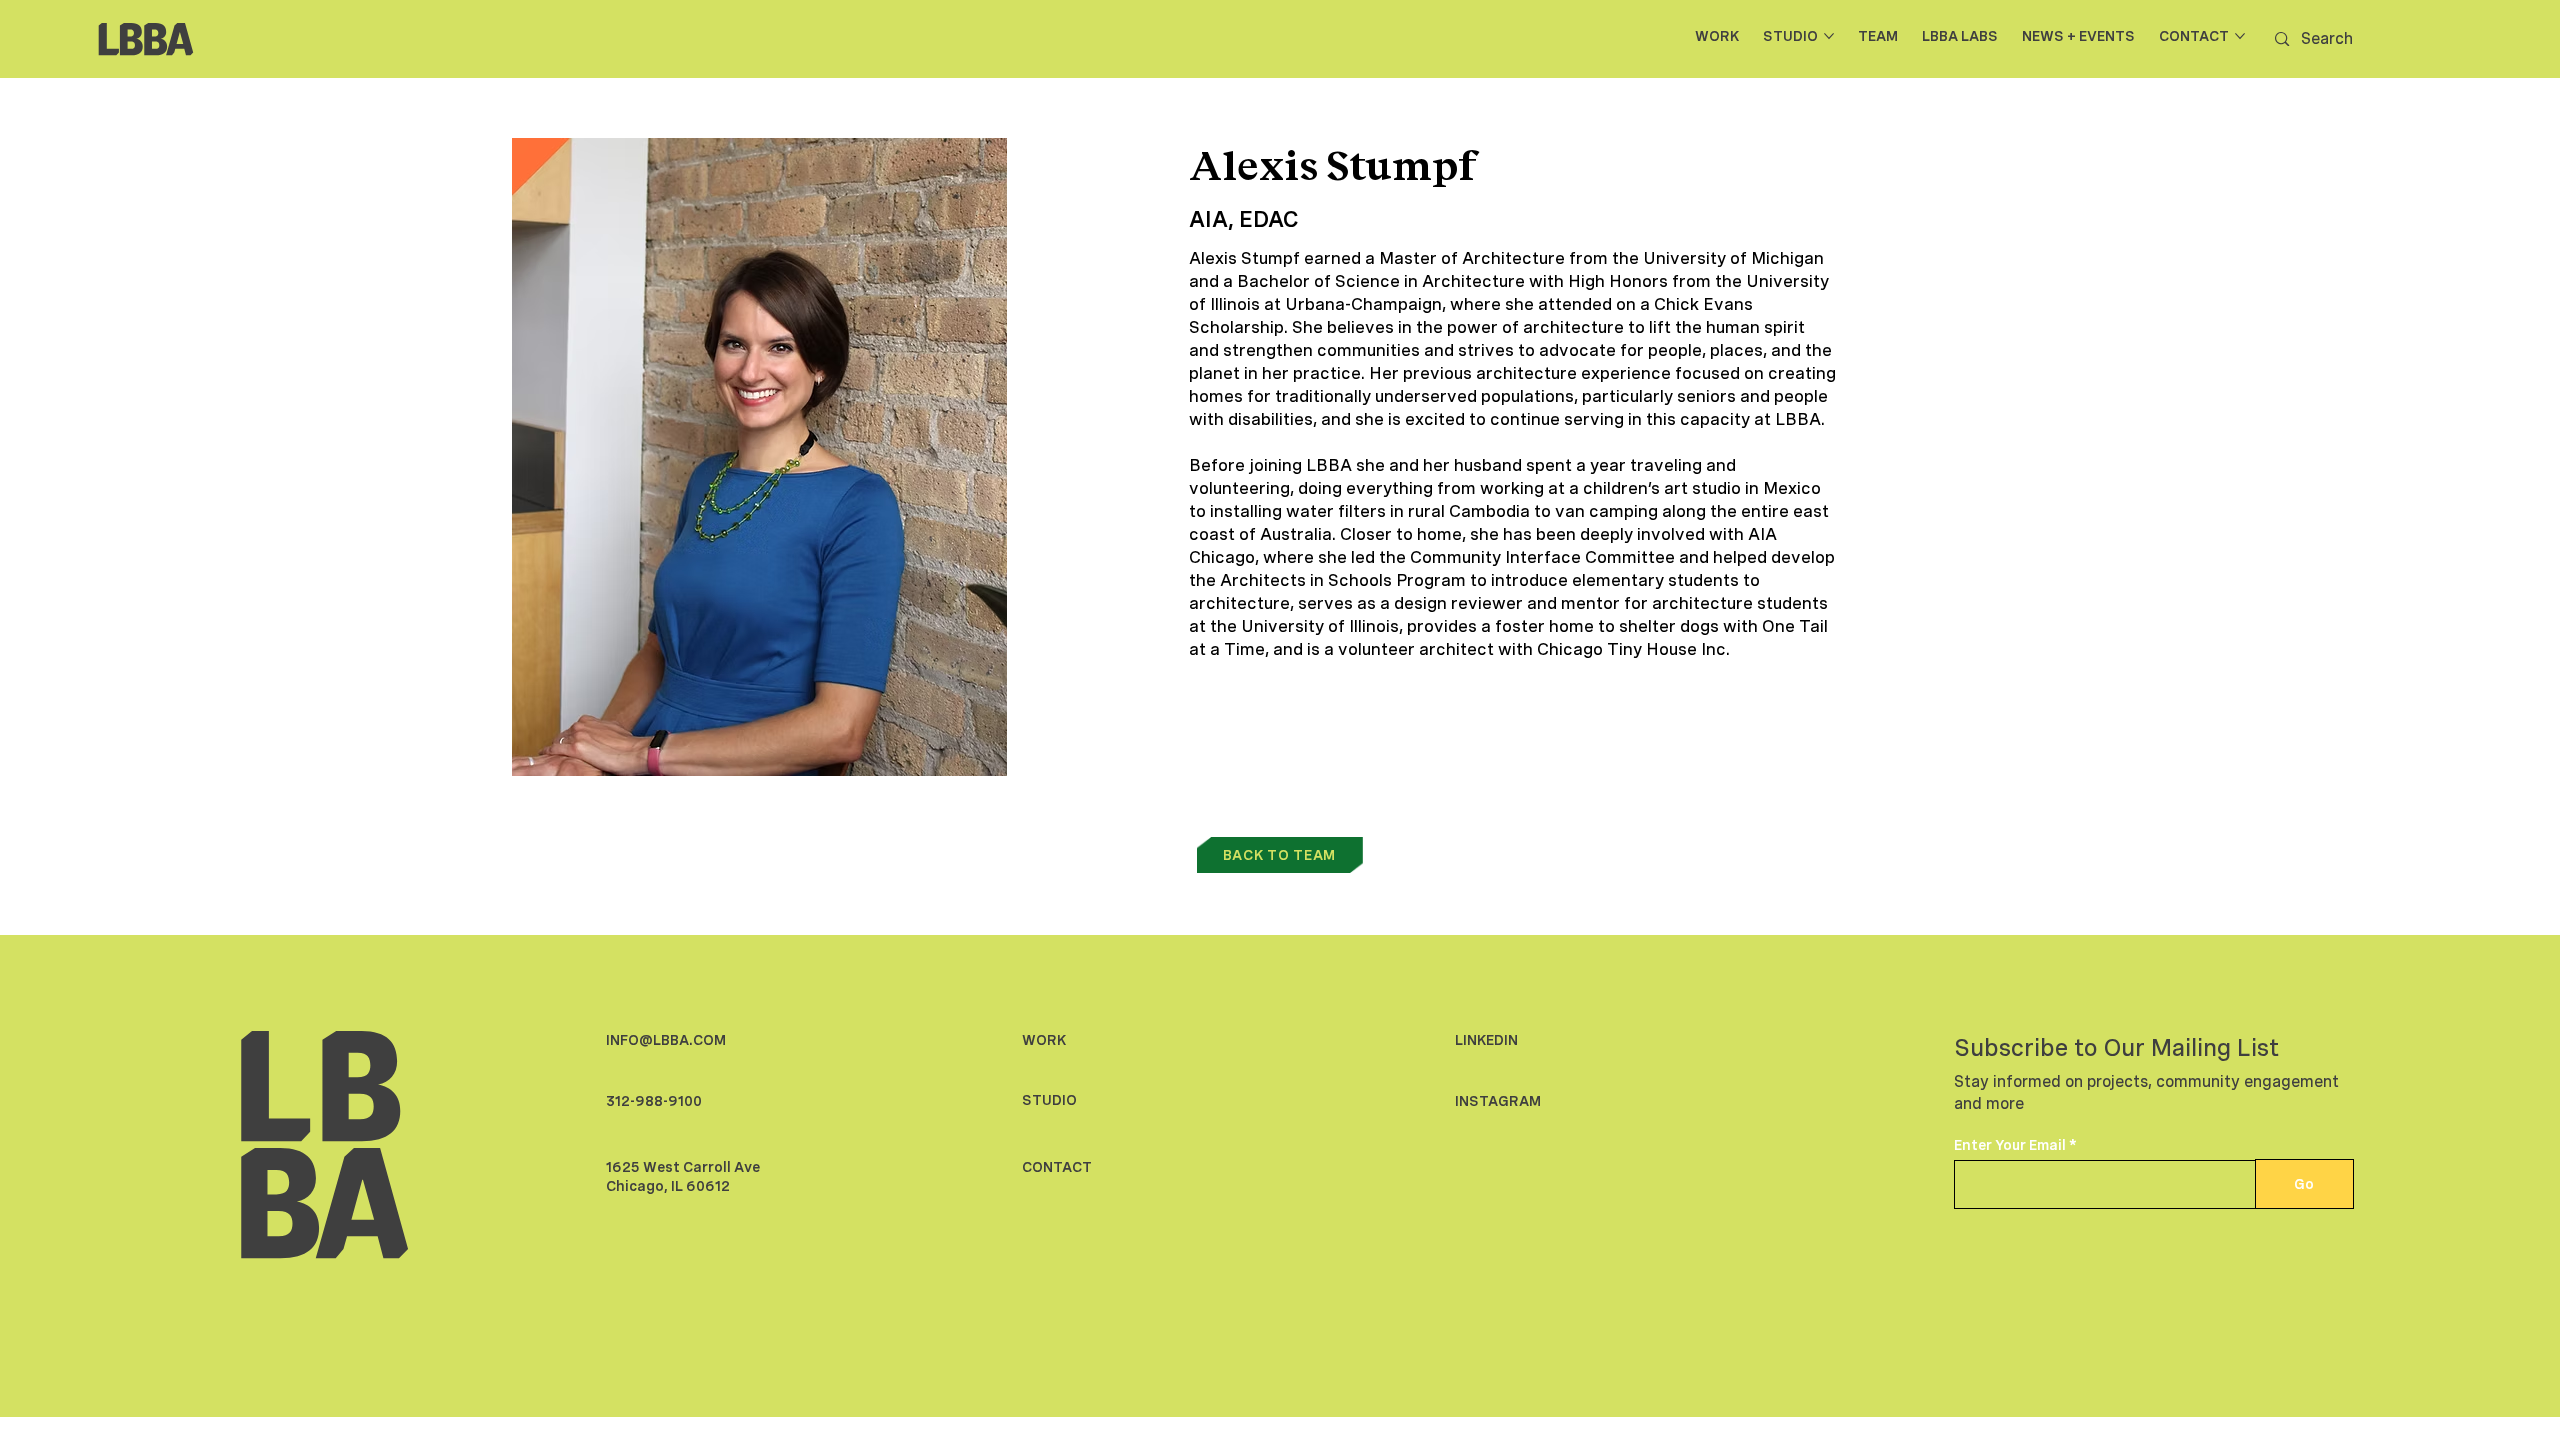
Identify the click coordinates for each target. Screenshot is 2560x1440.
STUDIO (1049, 1100)
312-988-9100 (654, 1101)
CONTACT (1057, 1167)
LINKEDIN (1486, 1040)
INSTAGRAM (1498, 1101)
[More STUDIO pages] (1829, 36)
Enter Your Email (2010, 1145)
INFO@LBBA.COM (666, 1040)
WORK (1044, 1040)
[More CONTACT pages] (2240, 36)
